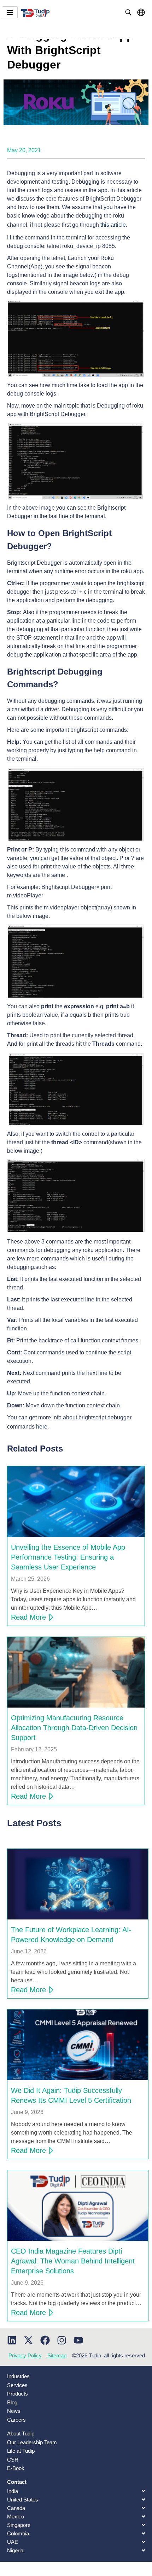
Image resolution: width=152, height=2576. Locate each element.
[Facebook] (45, 2340)
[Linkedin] (12, 2340)
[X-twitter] (28, 2340)
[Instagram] (62, 2340)
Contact (17, 2482)
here (42, 1427)
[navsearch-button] (128, 12)
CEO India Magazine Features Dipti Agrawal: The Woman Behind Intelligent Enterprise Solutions (73, 2261)
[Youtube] (78, 2340)
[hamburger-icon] (10, 12)
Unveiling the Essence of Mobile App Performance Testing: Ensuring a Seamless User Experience (68, 1557)
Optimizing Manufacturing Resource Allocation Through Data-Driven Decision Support (74, 1728)
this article (113, 225)
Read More (28, 1617)
